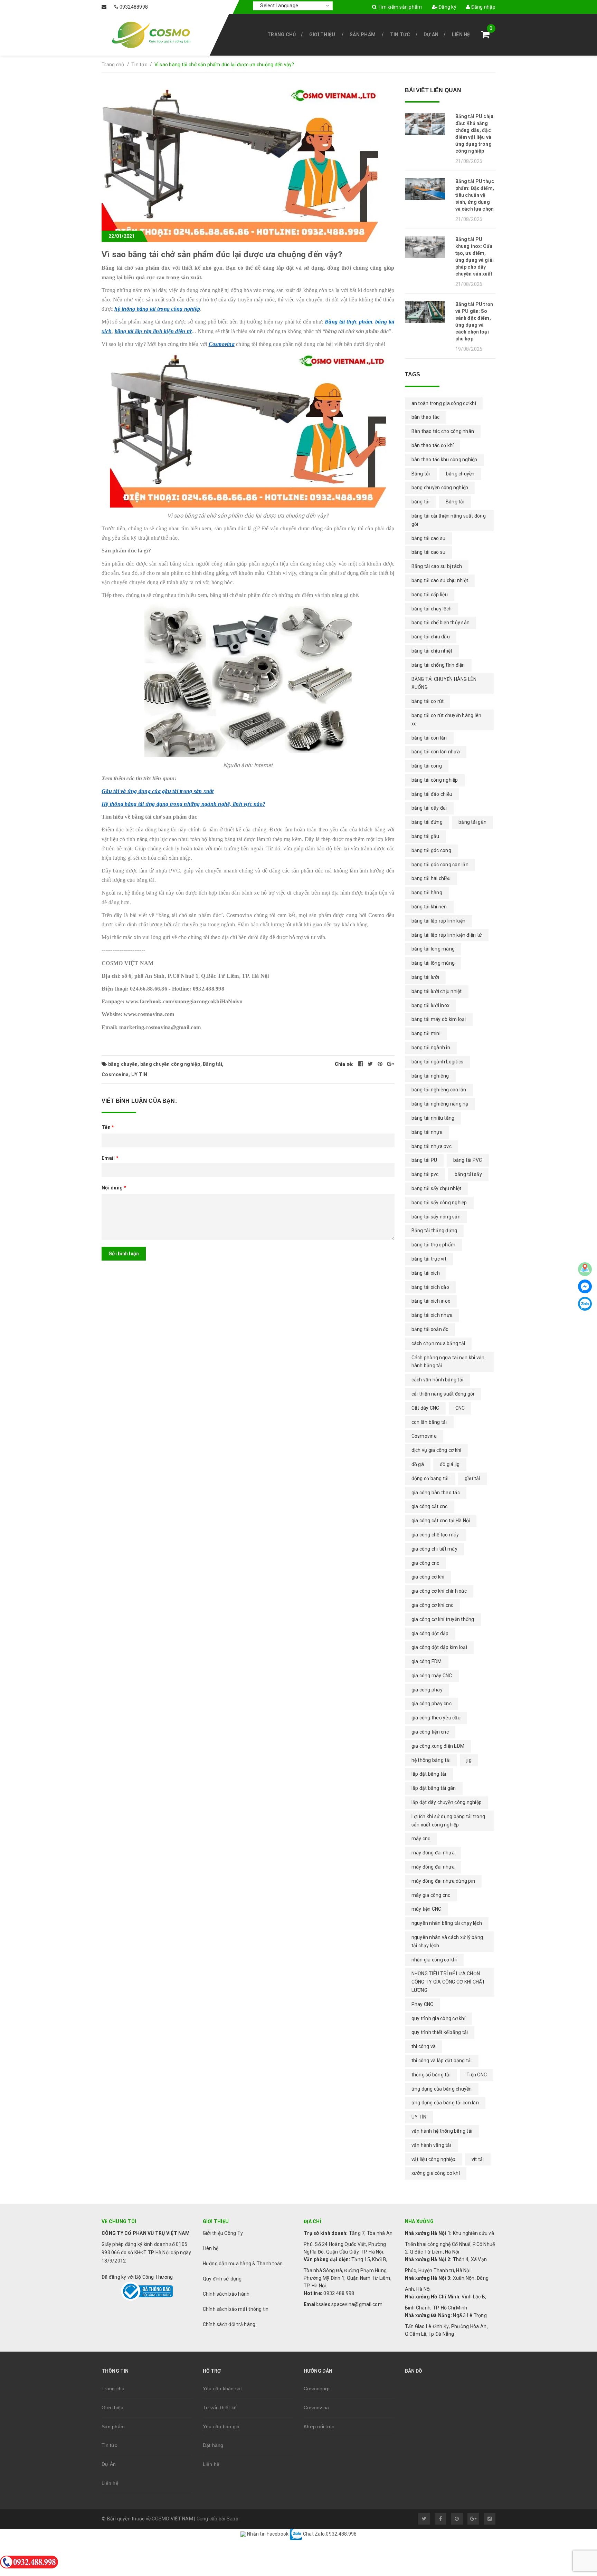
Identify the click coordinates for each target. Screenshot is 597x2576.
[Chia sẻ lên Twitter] (371, 1064)
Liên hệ (461, 35)
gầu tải (472, 1478)
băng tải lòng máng (433, 949)
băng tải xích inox (431, 1301)
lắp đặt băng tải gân (434, 1788)
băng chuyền (123, 1064)
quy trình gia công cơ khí (438, 2018)
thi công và (424, 2046)
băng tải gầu (425, 836)
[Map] (585, 1269)
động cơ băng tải (430, 1478)
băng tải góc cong (431, 850)
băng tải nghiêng (430, 1076)
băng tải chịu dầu (431, 637)
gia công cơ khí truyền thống (443, 1619)
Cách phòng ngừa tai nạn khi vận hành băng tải (448, 1362)
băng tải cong (427, 766)
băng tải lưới (425, 977)
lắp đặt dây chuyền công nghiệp (447, 1802)
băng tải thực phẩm (434, 1245)
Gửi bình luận (124, 1254)
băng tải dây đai (429, 808)
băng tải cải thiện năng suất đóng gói (449, 520)
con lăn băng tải (429, 1422)
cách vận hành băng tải (438, 1380)
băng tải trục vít (429, 1259)
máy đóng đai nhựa (433, 1867)
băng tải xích (426, 1273)
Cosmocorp (317, 2389)
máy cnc (421, 1839)
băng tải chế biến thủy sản (441, 623)
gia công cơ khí (428, 1577)
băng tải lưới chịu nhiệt (437, 991)
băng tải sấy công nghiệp (439, 1203)
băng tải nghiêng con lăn (439, 1090)
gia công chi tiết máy (434, 1549)
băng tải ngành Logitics (438, 1062)
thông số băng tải (431, 2075)
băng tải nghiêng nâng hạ (440, 1104)
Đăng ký (447, 7)
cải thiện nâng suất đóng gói (443, 1394)
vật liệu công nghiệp (434, 2159)
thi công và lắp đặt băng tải (442, 2061)
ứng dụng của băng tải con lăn (445, 2103)
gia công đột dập (430, 1633)
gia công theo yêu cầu (436, 1718)
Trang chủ (282, 35)
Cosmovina (222, 344)
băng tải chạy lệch (432, 609)
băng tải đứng (427, 822)
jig (469, 1760)
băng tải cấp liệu (430, 595)
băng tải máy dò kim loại (439, 1019)
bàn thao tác (426, 417)
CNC (460, 1408)
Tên (108, 1127)
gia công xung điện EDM (438, 1746)
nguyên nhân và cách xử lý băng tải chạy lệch (447, 1941)
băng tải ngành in (431, 1048)
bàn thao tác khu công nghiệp (444, 460)
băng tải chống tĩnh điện (438, 665)
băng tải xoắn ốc (430, 1329)
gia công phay (427, 1690)
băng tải (421, 502)
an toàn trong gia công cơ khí (444, 403)
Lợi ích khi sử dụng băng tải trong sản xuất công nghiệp (448, 1821)
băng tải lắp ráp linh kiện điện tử (153, 331)
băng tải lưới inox (431, 1005)
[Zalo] (585, 1304)
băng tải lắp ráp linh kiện (439, 921)
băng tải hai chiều (431, 878)
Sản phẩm (363, 35)
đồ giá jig (450, 1464)
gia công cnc (425, 1563)
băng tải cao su (429, 538)
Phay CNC (423, 2004)
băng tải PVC (468, 1160)
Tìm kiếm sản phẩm (399, 7)
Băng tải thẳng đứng (434, 1231)
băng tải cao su (429, 552)
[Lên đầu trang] (576, 2483)
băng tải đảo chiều (432, 794)
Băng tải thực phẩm (348, 322)
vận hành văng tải (431, 2145)
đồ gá (418, 1464)
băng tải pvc (425, 1174)
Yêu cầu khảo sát (222, 2389)
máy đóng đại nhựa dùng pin (443, 1881)
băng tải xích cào (430, 1287)
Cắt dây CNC (425, 1408)
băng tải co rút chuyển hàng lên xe (447, 720)
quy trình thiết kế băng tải (440, 2032)
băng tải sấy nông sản (436, 1217)
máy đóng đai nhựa (433, 1853)
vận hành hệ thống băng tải (442, 2131)
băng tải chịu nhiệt (432, 651)
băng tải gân (472, 822)
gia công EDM (427, 1661)
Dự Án (431, 35)
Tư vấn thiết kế (220, 2408)
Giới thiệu (322, 35)
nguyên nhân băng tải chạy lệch (447, 1923)
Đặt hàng (213, 2445)
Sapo (233, 2519)
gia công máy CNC (432, 1676)
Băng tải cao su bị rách (437, 566)
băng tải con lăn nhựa (436, 752)
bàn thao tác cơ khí (433, 445)
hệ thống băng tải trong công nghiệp (157, 309)
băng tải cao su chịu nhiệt (440, 580)
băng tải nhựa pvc (432, 1146)
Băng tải (212, 1064)
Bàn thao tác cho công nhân (443, 431)
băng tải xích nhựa (432, 1315)
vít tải (478, 2159)
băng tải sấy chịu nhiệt (437, 1188)
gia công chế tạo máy (435, 1535)
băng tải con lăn (429, 738)
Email (110, 1158)
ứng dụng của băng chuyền (442, 2089)
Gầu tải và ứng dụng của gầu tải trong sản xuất (158, 791)
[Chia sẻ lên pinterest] (381, 1064)
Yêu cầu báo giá (221, 2427)
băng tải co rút (428, 701)
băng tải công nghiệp (435, 780)
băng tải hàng (427, 893)
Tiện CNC (477, 2075)
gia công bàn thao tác (436, 1493)
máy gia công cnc (431, 1895)
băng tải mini (426, 1033)
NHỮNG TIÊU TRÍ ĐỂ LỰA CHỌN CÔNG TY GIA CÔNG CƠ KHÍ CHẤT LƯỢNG (448, 1982)
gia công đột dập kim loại (439, 1647)
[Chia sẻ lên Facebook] (361, 1064)
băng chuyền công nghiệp (170, 1064)
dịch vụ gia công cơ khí (437, 1450)
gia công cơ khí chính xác (439, 1591)
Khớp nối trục (319, 2427)
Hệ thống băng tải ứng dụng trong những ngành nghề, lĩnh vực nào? (183, 804)
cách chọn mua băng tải (438, 1343)
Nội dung (114, 1188)
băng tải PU (424, 1160)
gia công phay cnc (432, 1704)
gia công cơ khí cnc (433, 1605)
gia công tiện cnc (430, 1732)
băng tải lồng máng (433, 963)
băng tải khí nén (429, 907)
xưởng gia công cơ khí (436, 2173)
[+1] (391, 1064)
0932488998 (134, 7)
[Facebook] (585, 1286)
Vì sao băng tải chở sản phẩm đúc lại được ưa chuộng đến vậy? (222, 254)
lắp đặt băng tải (429, 1774)
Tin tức (400, 35)
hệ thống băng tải (431, 1760)
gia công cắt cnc (430, 1506)
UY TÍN (139, 1074)
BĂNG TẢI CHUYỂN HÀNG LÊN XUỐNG (444, 683)
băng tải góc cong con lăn (440, 865)
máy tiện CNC (427, 1909)
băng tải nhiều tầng (433, 1118)
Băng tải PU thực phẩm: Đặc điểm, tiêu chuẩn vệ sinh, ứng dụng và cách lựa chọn (475, 195)
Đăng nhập (483, 7)
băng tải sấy (468, 1174)
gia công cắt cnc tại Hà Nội (441, 1521)
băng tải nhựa (427, 1132)
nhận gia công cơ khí (434, 1960)
